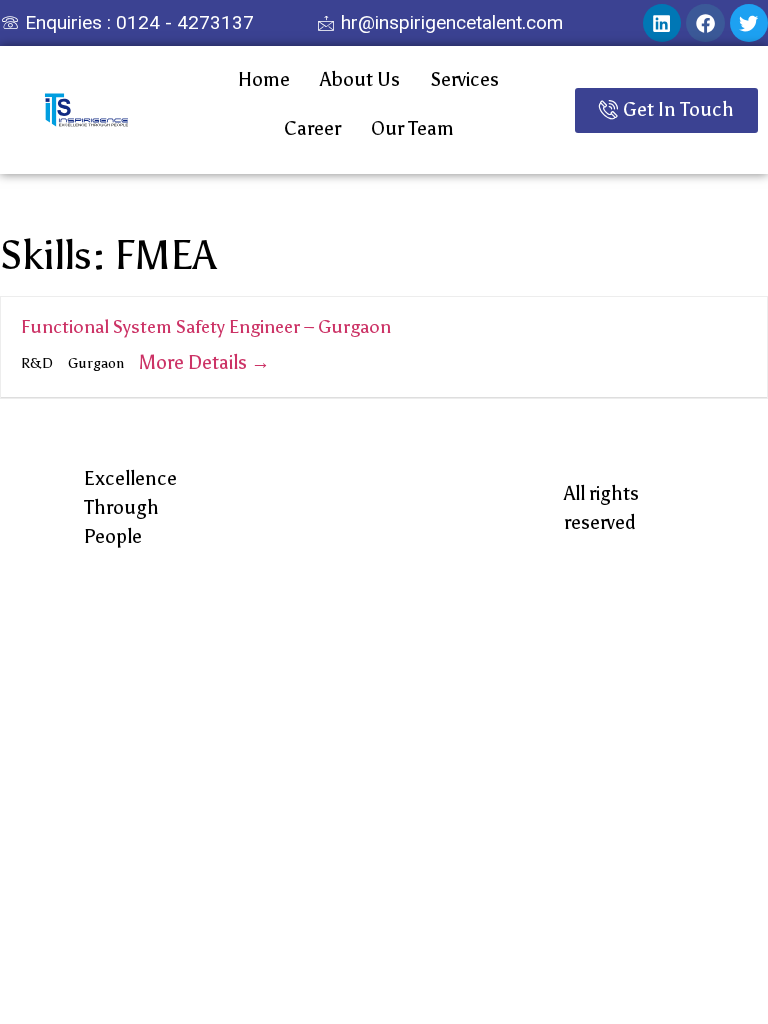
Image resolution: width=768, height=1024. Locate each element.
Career (312, 128)
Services (464, 79)
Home (264, 79)
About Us (360, 79)
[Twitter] (749, 23)
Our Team (412, 128)
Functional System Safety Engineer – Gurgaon (206, 327)
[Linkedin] (662, 23)
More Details (195, 362)
